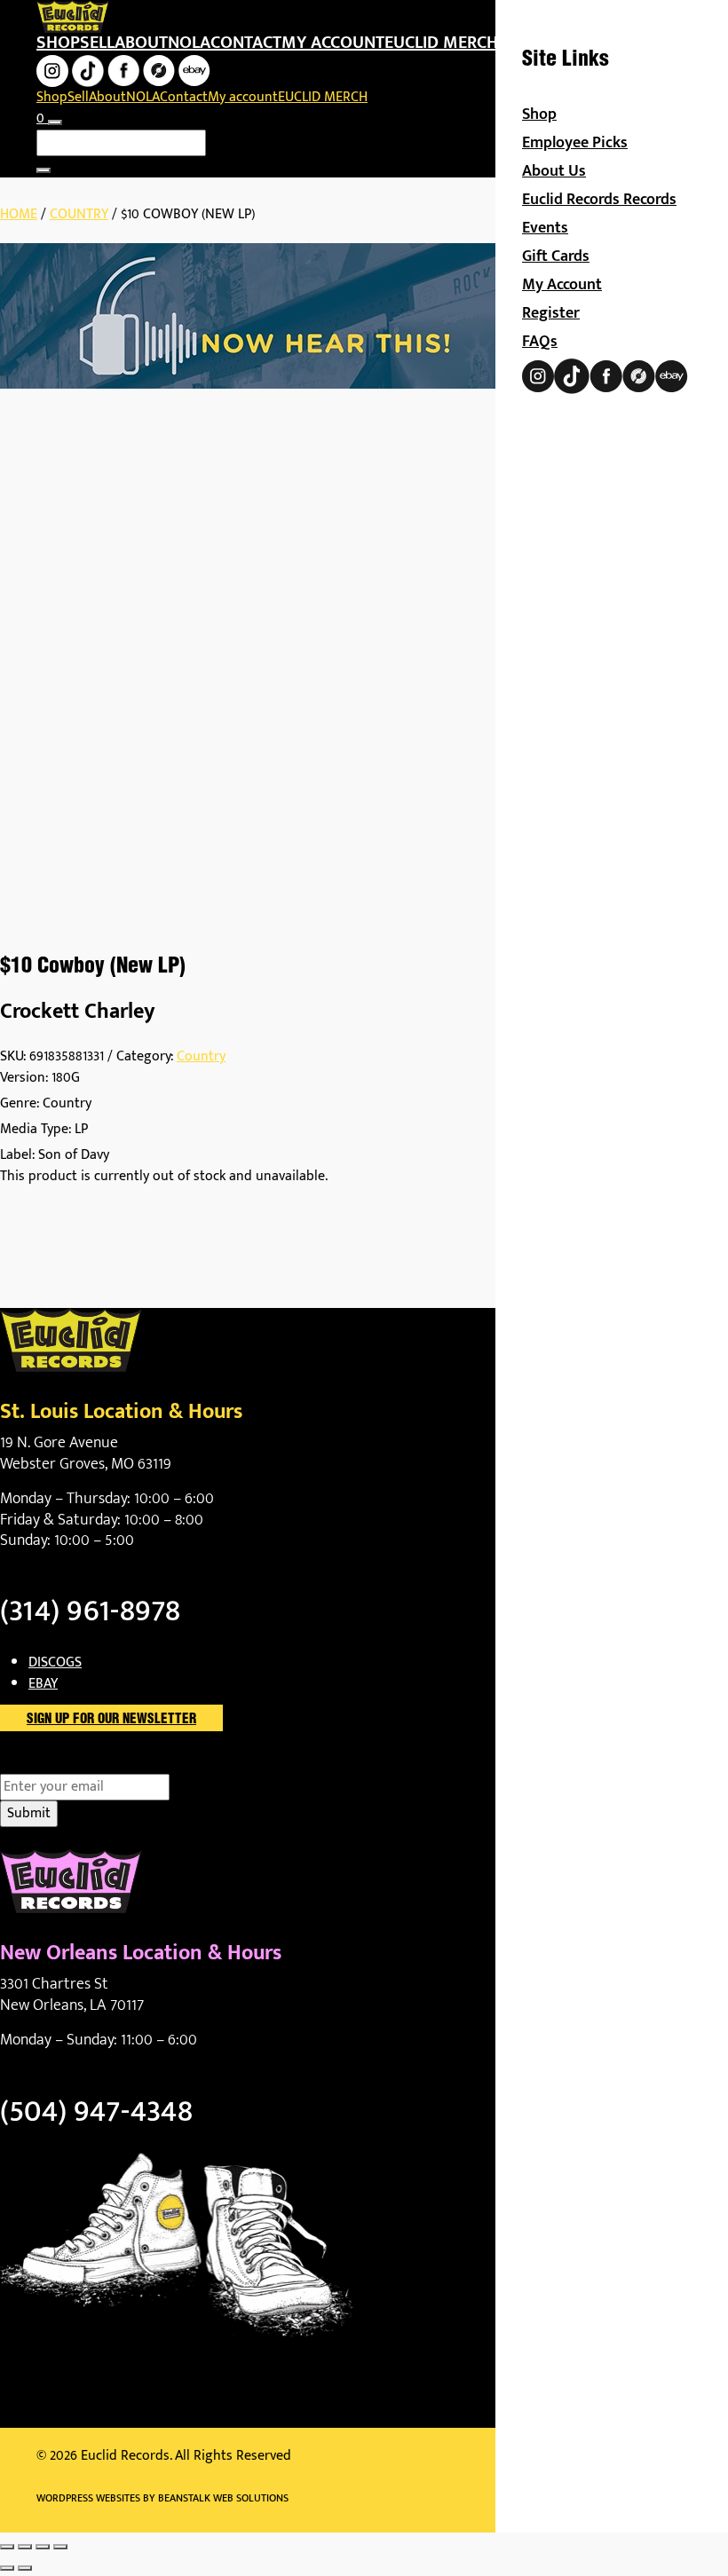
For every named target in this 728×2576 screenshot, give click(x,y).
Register (551, 313)
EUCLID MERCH (441, 43)
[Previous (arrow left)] (7, 2568)
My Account (562, 285)
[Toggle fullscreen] (25, 2547)
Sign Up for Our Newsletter (111, 1720)
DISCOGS (55, 1662)
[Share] (43, 2547)
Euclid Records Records (599, 200)
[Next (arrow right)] (25, 2568)
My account (333, 43)
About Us (554, 171)
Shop (58, 43)
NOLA (189, 43)
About (141, 43)
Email (47, 1763)
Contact (246, 43)
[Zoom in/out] (7, 2547)
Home (19, 214)
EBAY (43, 1684)
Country (79, 214)
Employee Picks (575, 143)
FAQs (540, 342)
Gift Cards (556, 256)
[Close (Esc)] (60, 2547)
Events (545, 228)
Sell (97, 43)
